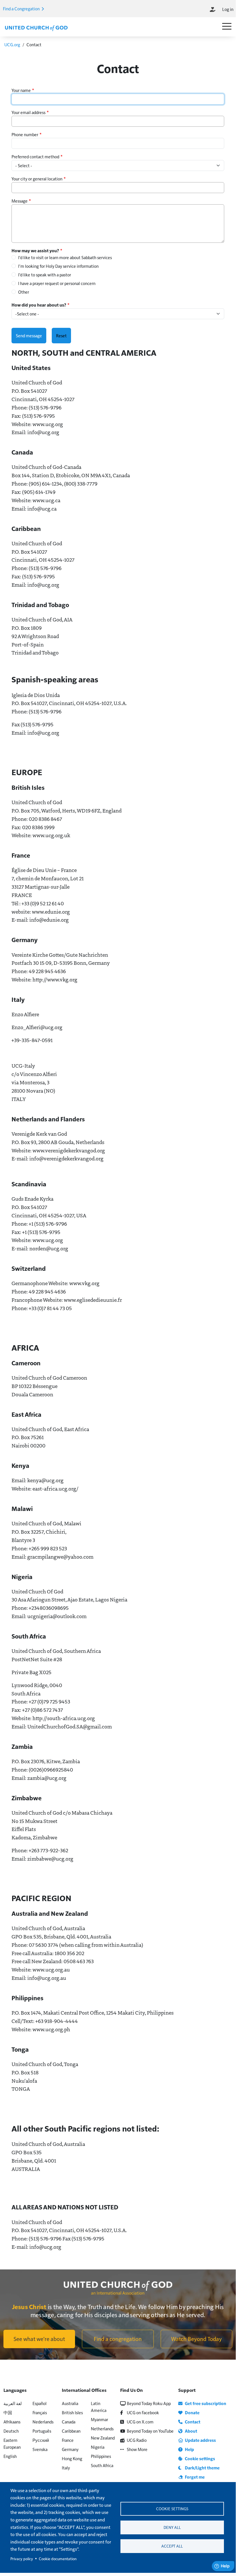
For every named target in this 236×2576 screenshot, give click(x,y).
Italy (66, 2468)
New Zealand (103, 2438)
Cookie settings (172, 2509)
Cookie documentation (58, 2559)
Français (40, 2412)
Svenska (40, 2449)
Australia (70, 2403)
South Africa (102, 2465)
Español (40, 2403)
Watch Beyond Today (196, 2339)
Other (24, 292)
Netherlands (102, 2428)
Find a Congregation (22, 8)
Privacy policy (22, 2559)
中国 (8, 2412)
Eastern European (12, 2443)
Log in (228, 9)
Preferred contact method (35, 156)
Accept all (172, 2546)
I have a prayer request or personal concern (57, 283)
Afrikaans (12, 2422)
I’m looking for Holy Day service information (58, 266)
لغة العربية (13, 2403)
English (10, 2456)
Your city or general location (37, 179)
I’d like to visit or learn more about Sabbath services (65, 257)
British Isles (72, 2412)
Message (20, 201)
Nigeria (98, 2447)
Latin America (99, 2407)
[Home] (36, 28)
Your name (21, 90)
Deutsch (11, 2431)
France (68, 2440)
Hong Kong (72, 2458)
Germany (70, 2449)
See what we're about (39, 2339)
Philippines (101, 2456)
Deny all (172, 2527)
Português (42, 2431)
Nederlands (43, 2422)
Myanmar (99, 2419)
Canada (69, 2422)
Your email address (28, 112)
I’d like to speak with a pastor (45, 275)
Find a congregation (118, 2339)
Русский (41, 2440)
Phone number (25, 134)
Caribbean (71, 2431)
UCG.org (12, 44)
